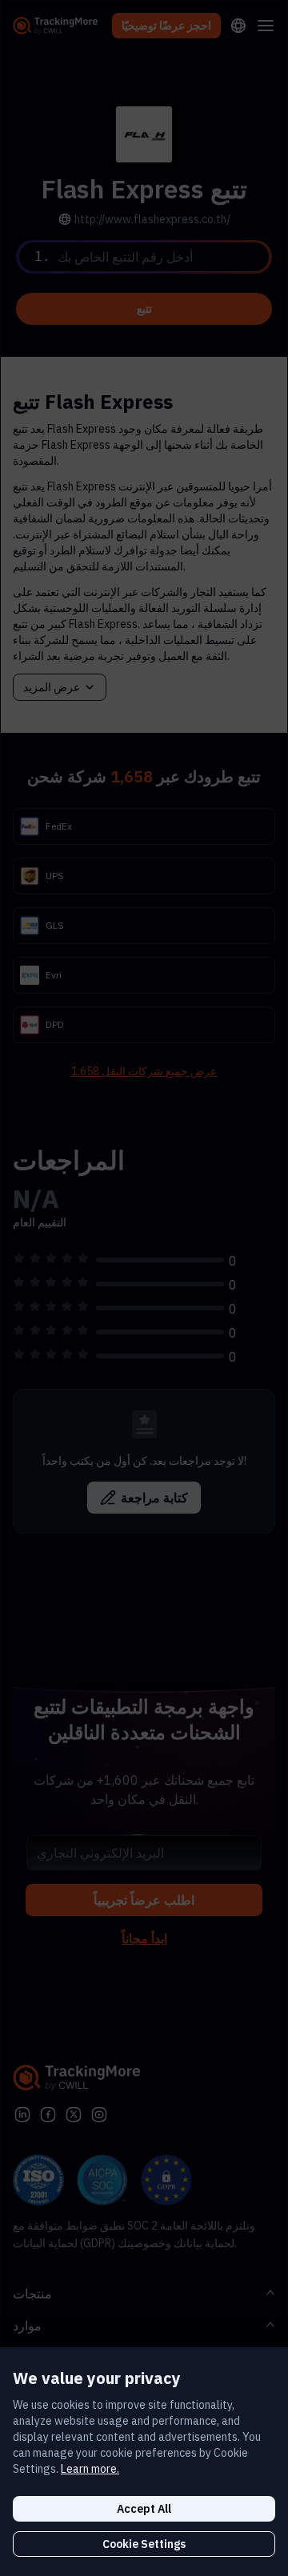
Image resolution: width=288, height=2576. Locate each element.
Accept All (144, 2509)
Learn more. (90, 2469)
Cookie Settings (144, 2544)
